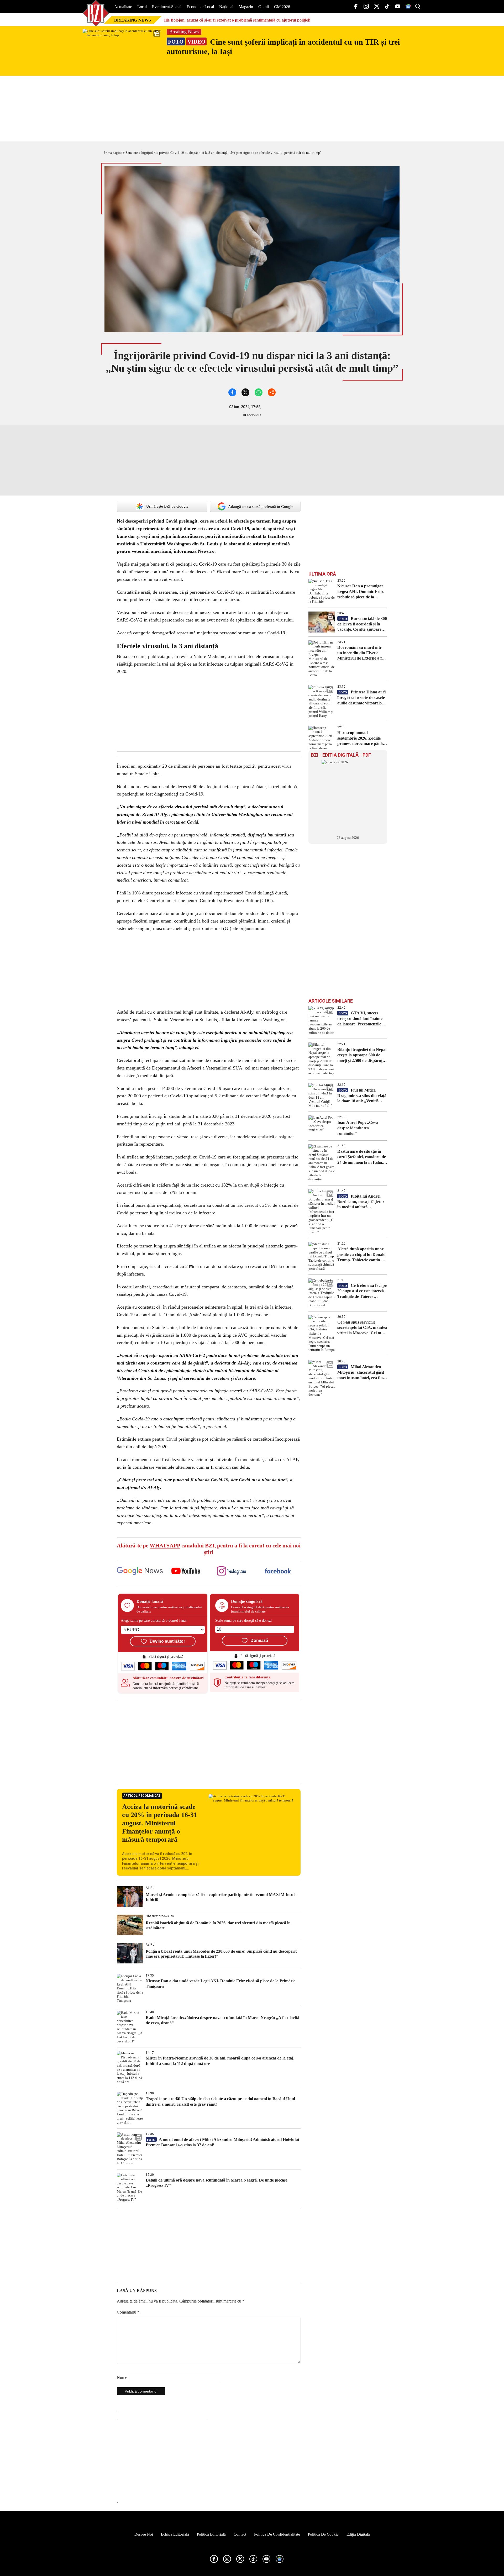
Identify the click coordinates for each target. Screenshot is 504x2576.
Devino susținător (167, 1641)
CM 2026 (282, 7)
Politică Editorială (211, 2534)
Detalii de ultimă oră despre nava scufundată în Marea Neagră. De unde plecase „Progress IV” (217, 2183)
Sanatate (132, 153)
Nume (122, 2377)
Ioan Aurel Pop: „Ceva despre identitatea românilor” (358, 1128)
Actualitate (123, 7)
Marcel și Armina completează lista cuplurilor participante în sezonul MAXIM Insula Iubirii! (221, 1897)
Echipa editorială (175, 2534)
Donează (259, 1640)
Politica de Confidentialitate (277, 2534)
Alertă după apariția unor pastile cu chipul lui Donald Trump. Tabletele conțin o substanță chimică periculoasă (361, 1255)
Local (142, 7)
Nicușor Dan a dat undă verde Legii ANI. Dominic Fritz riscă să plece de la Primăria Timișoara (221, 1984)
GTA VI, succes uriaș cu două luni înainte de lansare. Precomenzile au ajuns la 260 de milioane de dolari (362, 1019)
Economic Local (200, 7)
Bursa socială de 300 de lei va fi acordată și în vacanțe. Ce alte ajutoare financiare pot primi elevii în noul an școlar (362, 624)
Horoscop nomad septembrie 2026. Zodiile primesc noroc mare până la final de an (362, 738)
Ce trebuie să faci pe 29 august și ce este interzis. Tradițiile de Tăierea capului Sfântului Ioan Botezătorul (362, 1291)
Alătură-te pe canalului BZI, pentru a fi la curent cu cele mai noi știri (209, 1549)
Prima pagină (113, 153)
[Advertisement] (209, 1742)
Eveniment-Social (167, 7)
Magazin (246, 7)
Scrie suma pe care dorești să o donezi (243, 1621)
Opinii (264, 7)
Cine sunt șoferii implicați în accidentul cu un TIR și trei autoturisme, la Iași (283, 47)
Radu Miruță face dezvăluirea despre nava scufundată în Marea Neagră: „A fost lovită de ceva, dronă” (222, 2020)
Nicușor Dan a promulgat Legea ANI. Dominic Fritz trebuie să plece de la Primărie (360, 592)
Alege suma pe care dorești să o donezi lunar (154, 1621)
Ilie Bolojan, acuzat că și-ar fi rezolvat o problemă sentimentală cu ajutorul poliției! (237, 20)
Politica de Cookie (323, 2534)
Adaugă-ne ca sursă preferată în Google (261, 507)
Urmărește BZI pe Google (167, 506)
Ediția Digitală (358, 2534)
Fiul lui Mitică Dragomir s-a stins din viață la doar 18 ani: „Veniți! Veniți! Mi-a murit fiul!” (362, 1096)
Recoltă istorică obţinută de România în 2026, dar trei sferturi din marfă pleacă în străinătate (218, 1925)
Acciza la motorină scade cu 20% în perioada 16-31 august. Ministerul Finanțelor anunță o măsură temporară (160, 1823)
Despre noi (144, 2534)
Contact (240, 2534)
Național (226, 7)
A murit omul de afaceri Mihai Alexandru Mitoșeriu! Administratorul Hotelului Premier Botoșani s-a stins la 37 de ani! (222, 2142)
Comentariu (128, 2312)
